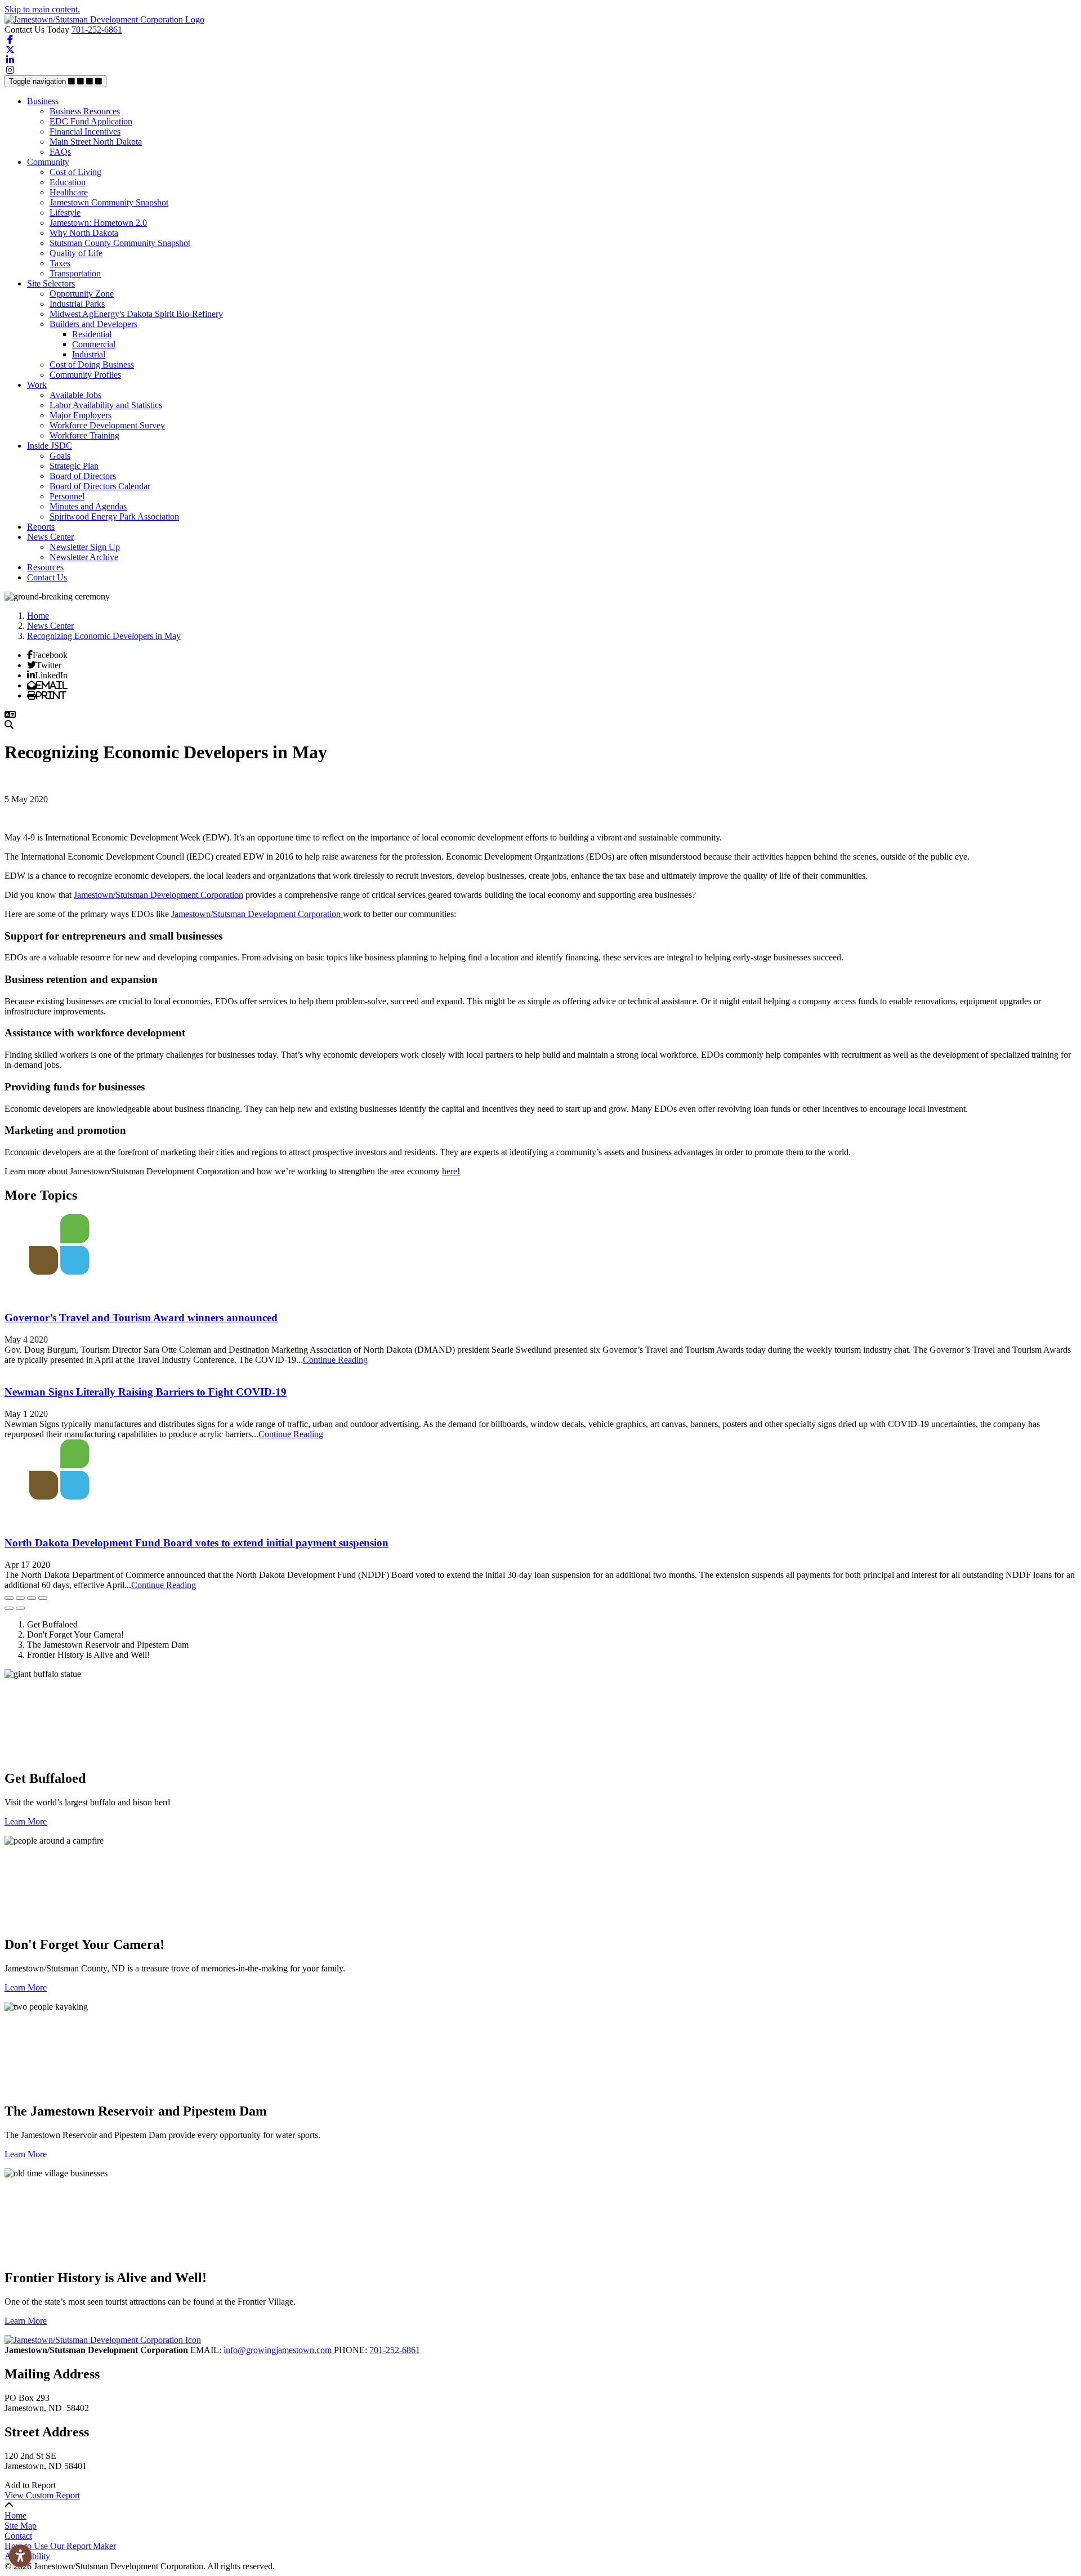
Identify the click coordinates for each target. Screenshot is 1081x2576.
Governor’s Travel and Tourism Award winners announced (141, 1318)
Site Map (21, 2526)
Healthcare (69, 192)
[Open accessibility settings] (20, 2556)
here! (451, 1171)
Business (43, 101)
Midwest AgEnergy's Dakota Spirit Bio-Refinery (136, 314)
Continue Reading (335, 1360)
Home (15, 2515)
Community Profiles (85, 375)
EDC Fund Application (91, 121)
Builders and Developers (93, 324)
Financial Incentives (85, 131)
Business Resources (85, 111)
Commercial (94, 344)
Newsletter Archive (84, 557)
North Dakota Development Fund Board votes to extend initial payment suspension (196, 1543)
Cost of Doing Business (92, 365)
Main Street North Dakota (96, 142)
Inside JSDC (50, 446)
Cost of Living (75, 172)
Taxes (60, 263)
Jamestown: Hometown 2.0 (98, 223)
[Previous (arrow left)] (9, 1608)
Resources (45, 567)
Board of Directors (83, 476)
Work (37, 385)
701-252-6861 (97, 30)
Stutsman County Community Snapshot (120, 243)
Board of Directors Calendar (100, 486)
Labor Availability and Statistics (106, 405)
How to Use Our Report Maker (60, 2546)
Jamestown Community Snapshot (109, 202)
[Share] (20, 1598)
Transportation (75, 273)
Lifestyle (65, 213)
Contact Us (47, 577)
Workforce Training (84, 435)
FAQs (60, 152)
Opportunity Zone (82, 294)
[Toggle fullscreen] (32, 1598)
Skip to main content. (42, 9)
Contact (18, 2536)
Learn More (26, 1821)
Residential (92, 334)
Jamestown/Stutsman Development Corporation (158, 895)
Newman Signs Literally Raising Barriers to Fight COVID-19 (146, 1392)
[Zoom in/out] (43, 1598)
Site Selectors (51, 283)
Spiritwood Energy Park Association (114, 516)
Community (48, 162)
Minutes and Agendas (88, 506)
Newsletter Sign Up (85, 547)
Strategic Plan (74, 466)
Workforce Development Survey (107, 425)
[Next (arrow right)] (20, 1608)
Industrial (89, 354)
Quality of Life (76, 253)
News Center (50, 537)
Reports (41, 527)
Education (68, 182)
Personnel (67, 496)
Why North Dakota (84, 233)
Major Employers (81, 415)
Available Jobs (75, 395)
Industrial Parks (77, 304)
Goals (60, 456)
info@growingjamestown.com (279, 2350)
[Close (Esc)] (9, 1598)
